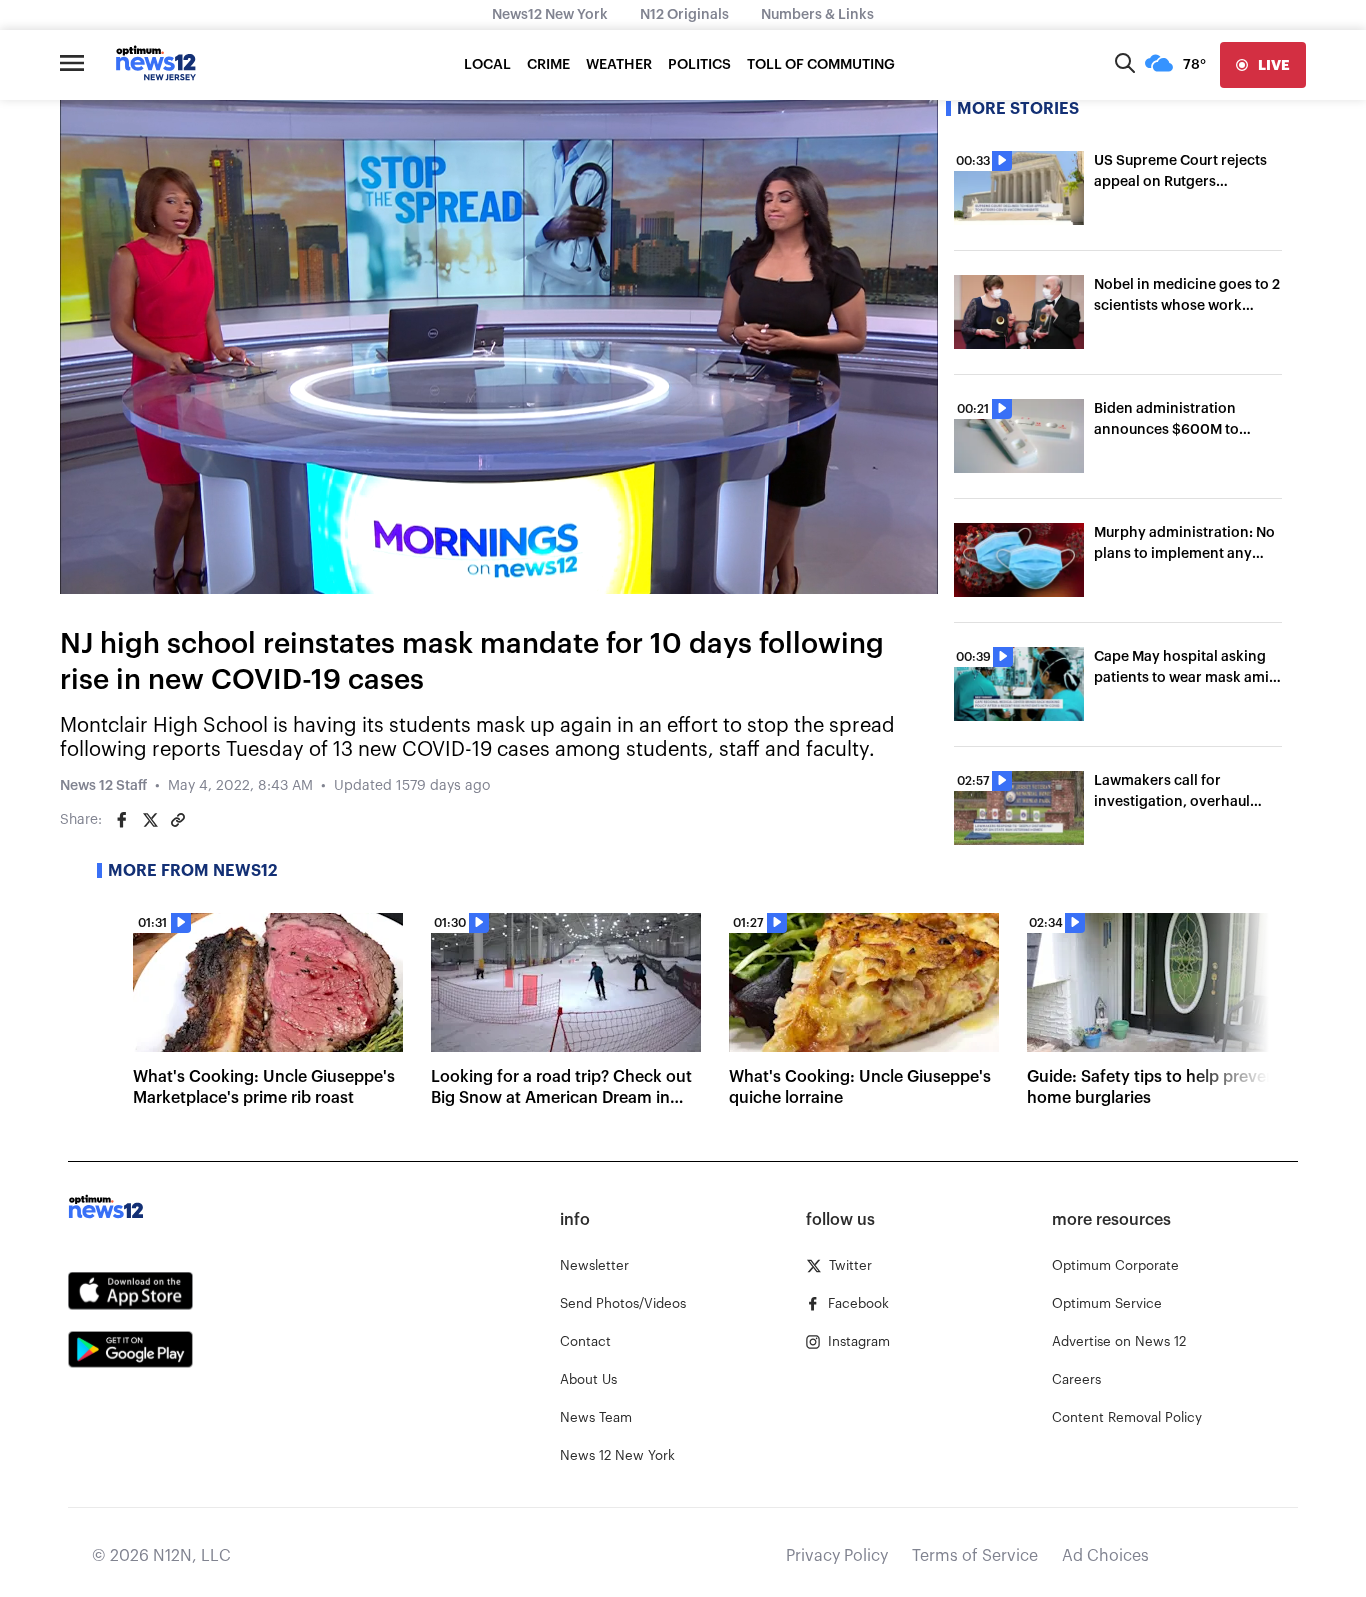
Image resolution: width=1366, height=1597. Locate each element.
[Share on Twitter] (150, 820)
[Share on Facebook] (122, 820)
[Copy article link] (178, 820)
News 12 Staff (103, 786)
